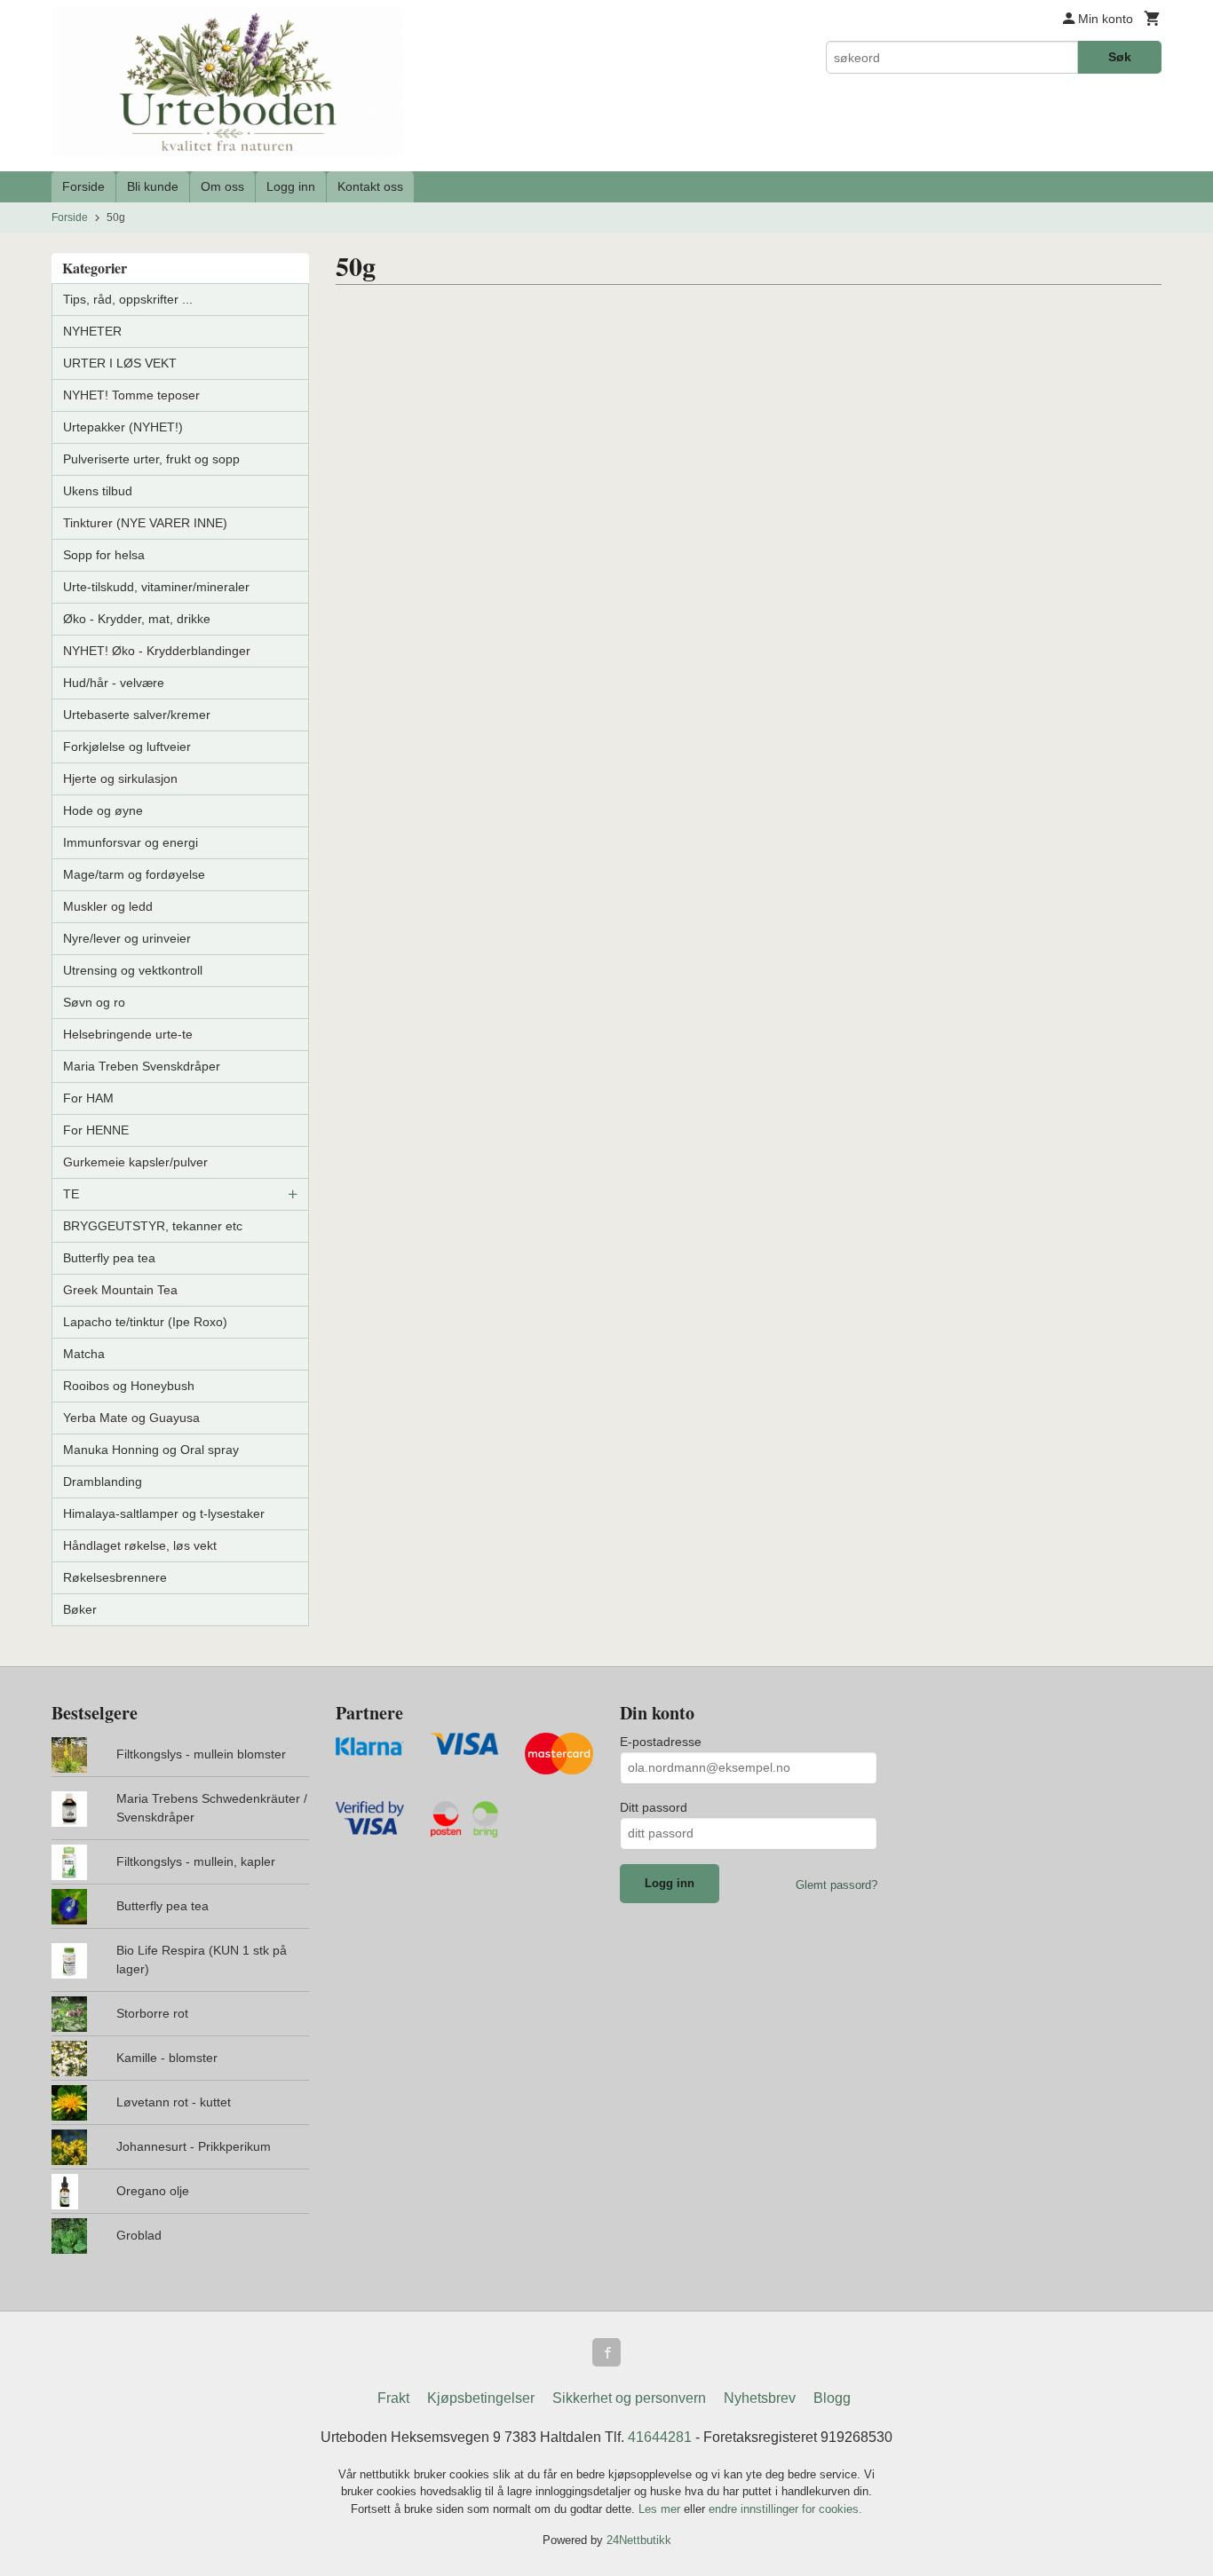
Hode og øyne (103, 810)
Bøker (80, 1609)
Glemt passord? (836, 1885)
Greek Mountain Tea (120, 1290)
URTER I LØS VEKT (120, 363)
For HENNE (96, 1130)
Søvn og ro (94, 1002)
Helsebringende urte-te (128, 1034)
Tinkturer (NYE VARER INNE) (145, 523)
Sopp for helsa (104, 555)
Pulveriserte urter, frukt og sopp (151, 459)
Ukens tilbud (98, 491)
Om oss (222, 186)
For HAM (88, 1098)
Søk (1120, 57)
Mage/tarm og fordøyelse (134, 874)
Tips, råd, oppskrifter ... (128, 299)
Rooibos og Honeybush (129, 1386)
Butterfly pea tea (109, 1258)
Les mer (661, 2509)
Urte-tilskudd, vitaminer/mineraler (156, 587)
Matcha (84, 1354)
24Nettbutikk (639, 2540)
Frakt (393, 2398)
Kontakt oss (370, 186)
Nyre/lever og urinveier (127, 938)
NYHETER (92, 331)
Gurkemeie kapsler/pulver (135, 1162)
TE (71, 1194)
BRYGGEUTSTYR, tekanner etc (153, 1226)
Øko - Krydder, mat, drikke (137, 619)
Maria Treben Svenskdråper (142, 1066)
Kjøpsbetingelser (481, 2398)
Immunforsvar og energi (131, 842)
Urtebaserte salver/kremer (137, 715)
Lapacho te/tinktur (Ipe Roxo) (145, 1322)
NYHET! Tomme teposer (131, 395)
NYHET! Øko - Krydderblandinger (157, 651)
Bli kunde (153, 186)
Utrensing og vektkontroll (133, 970)
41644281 (660, 2437)
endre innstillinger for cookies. (785, 2509)
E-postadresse (661, 1742)
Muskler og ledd (108, 906)
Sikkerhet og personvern (629, 2398)
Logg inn (291, 186)
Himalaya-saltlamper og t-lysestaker (164, 1513)
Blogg (832, 2398)
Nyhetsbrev (760, 2398)
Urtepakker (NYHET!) (123, 427)
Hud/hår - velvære (114, 683)
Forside (83, 186)
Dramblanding (103, 1482)
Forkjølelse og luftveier (127, 747)
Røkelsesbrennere (115, 1577)
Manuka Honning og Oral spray (151, 1450)
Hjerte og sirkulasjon (120, 778)
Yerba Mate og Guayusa (131, 1418)
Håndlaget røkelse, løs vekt (140, 1545)
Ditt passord (654, 1807)
